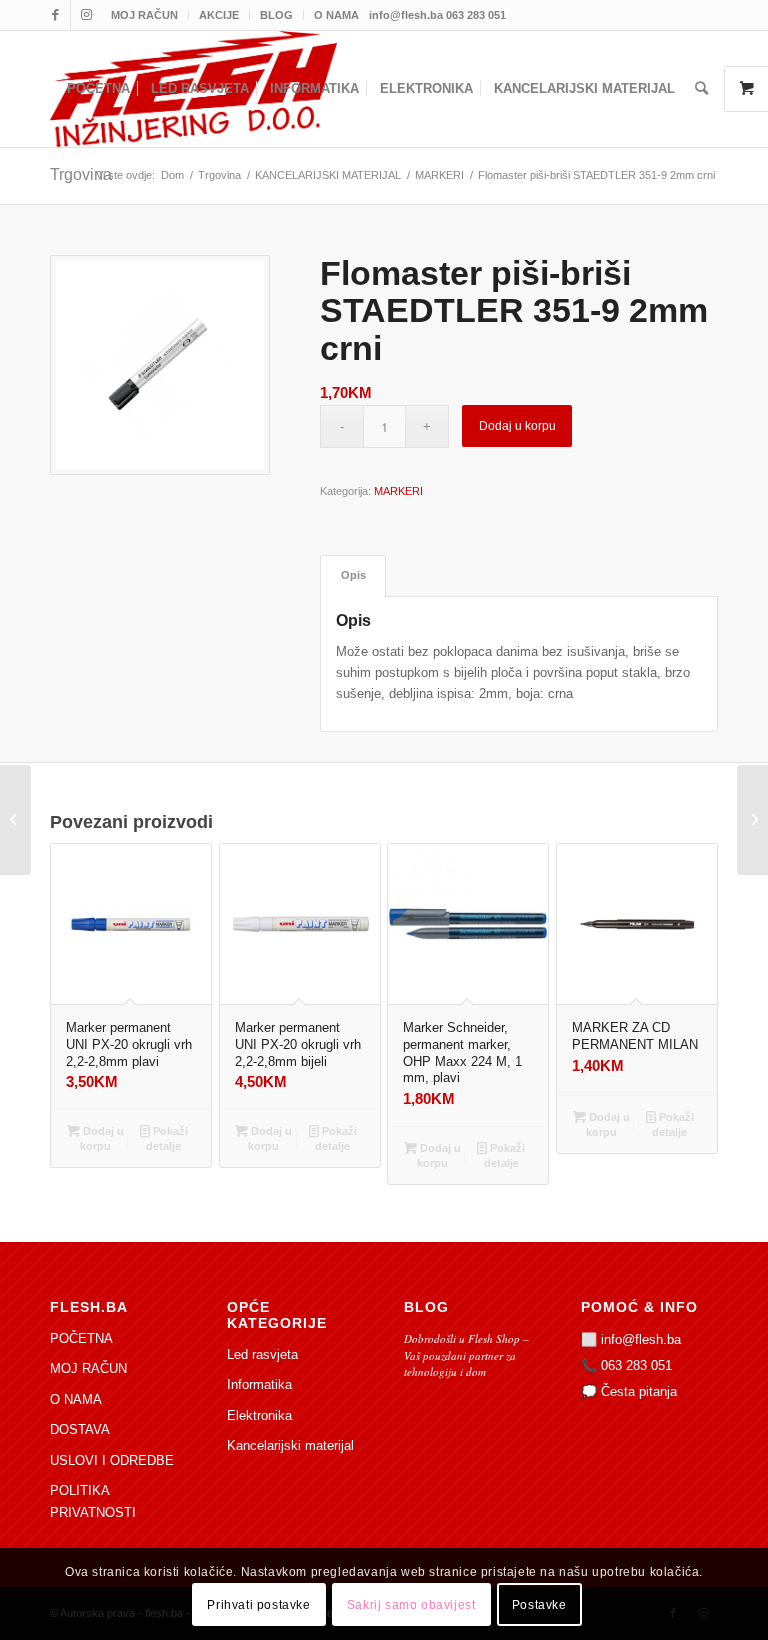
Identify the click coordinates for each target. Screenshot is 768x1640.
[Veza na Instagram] (86, 15)
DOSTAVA (80, 1429)
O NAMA (336, 15)
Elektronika (259, 1415)
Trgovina (81, 174)
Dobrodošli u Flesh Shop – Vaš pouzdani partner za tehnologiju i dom (466, 1355)
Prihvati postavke (258, 1605)
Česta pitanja (639, 1391)
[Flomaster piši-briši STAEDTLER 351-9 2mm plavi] (752, 820)
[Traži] (701, 89)
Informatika (259, 1384)
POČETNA (81, 1338)
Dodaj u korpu (517, 426)
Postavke (539, 1605)
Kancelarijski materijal (290, 1445)
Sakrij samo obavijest (411, 1605)
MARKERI (398, 491)
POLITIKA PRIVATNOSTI (93, 1501)
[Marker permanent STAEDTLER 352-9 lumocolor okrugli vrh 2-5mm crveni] (15, 820)
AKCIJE (219, 15)
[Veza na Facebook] (55, 15)
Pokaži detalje (167, 1138)
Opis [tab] (353, 575)
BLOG (276, 15)
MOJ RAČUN (144, 15)
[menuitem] (145, 15)
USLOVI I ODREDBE (112, 1460)
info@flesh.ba (641, 1339)
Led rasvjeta (262, 1354)
